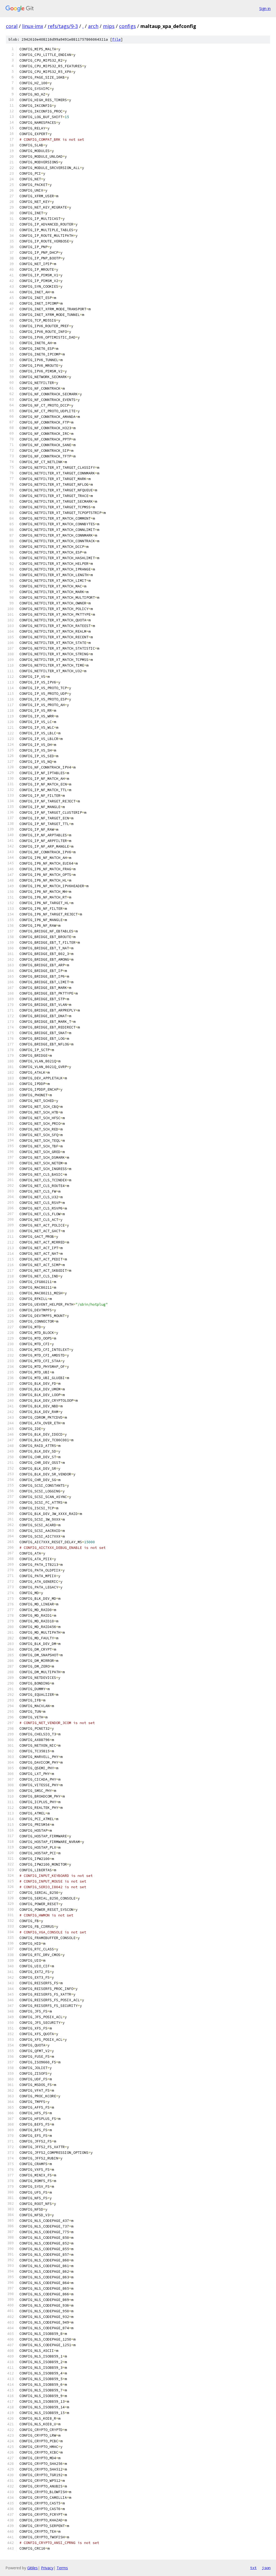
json (266, 2568)
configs (127, 26)
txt (253, 2568)
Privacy (47, 2568)
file (116, 39)
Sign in (265, 8)
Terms (62, 2568)
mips (109, 26)
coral (12, 26)
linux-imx (33, 26)
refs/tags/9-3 (63, 26)
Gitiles (32, 2568)
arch (93, 26)
